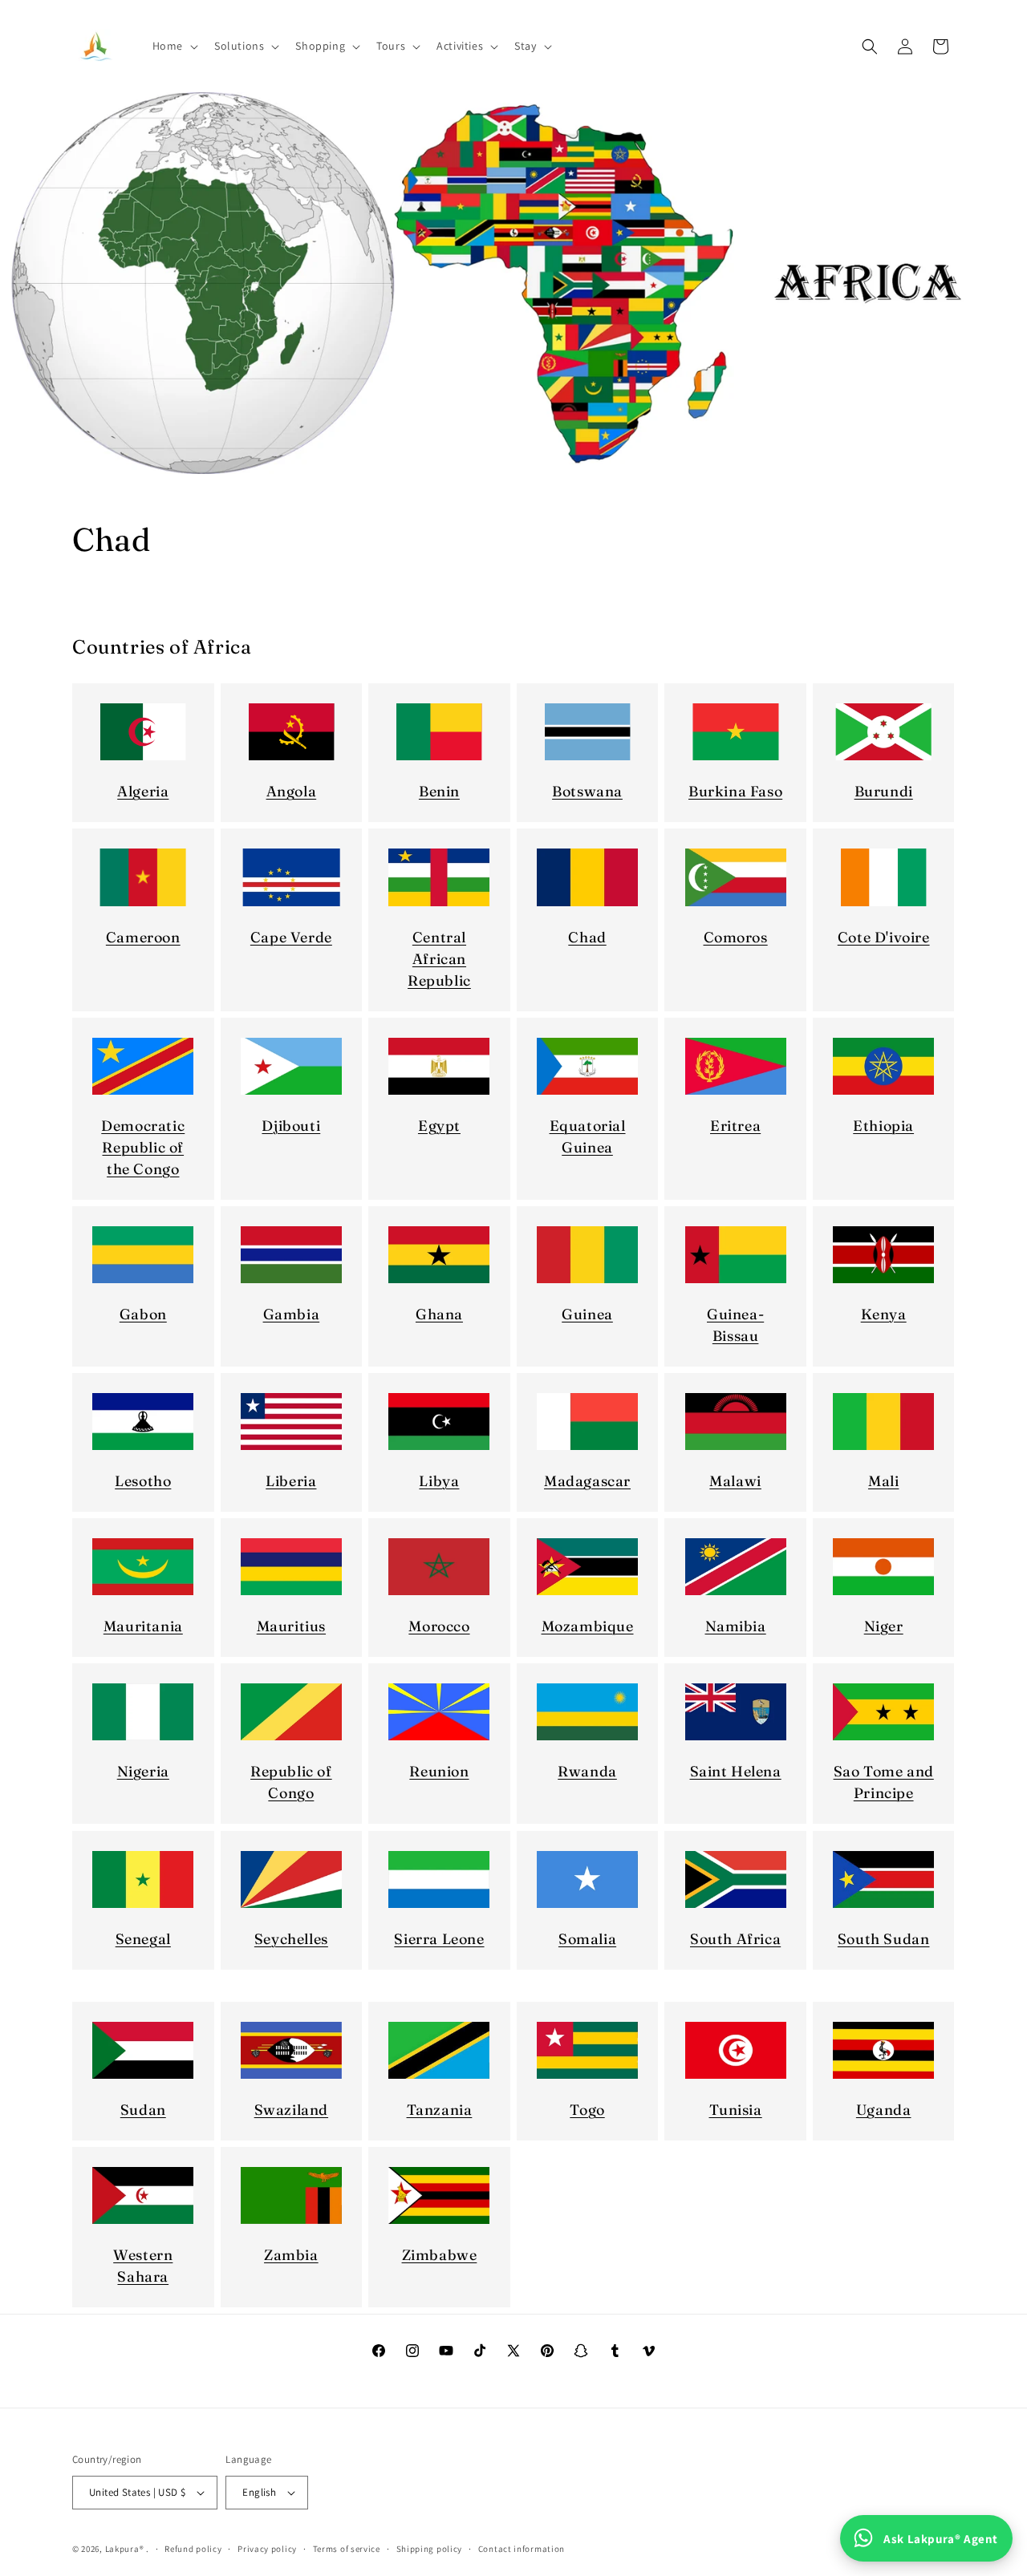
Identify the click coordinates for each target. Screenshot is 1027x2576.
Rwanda (587, 1772)
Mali (883, 1481)
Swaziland (291, 2110)
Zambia (291, 2255)
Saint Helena (736, 1772)
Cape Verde (291, 937)
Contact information (522, 2549)
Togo (587, 2110)
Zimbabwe (440, 2255)
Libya (439, 1481)
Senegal (143, 1939)
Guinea (587, 1314)
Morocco (439, 1626)
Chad (587, 937)
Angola (292, 791)
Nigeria (143, 1772)
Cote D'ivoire (884, 937)
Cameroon (143, 937)
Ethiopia (883, 1126)
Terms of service (347, 2549)
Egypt (439, 1126)
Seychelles (291, 1939)
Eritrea (735, 1126)
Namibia (736, 1626)
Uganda (884, 2110)
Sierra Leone (439, 1939)
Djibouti (291, 1126)
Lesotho (143, 1481)
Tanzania (440, 2110)
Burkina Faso (735, 791)
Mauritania (143, 1626)
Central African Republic (439, 959)
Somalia (587, 1939)
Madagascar (587, 1481)
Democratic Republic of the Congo (143, 1147)
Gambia (292, 1314)
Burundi (884, 791)
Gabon (143, 1314)
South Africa (735, 1939)
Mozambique (588, 1626)
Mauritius (291, 1626)
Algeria (143, 791)
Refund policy (193, 2549)
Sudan (143, 2110)
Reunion (439, 1772)
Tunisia (736, 2110)
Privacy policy (267, 2549)
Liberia (291, 1481)
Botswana (587, 791)
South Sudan (884, 1939)
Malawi (735, 1481)
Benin (439, 791)
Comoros (736, 937)
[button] (174, 46)
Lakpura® (125, 2549)
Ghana (439, 1314)
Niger (884, 1626)
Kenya (884, 1314)
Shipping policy (430, 2549)
